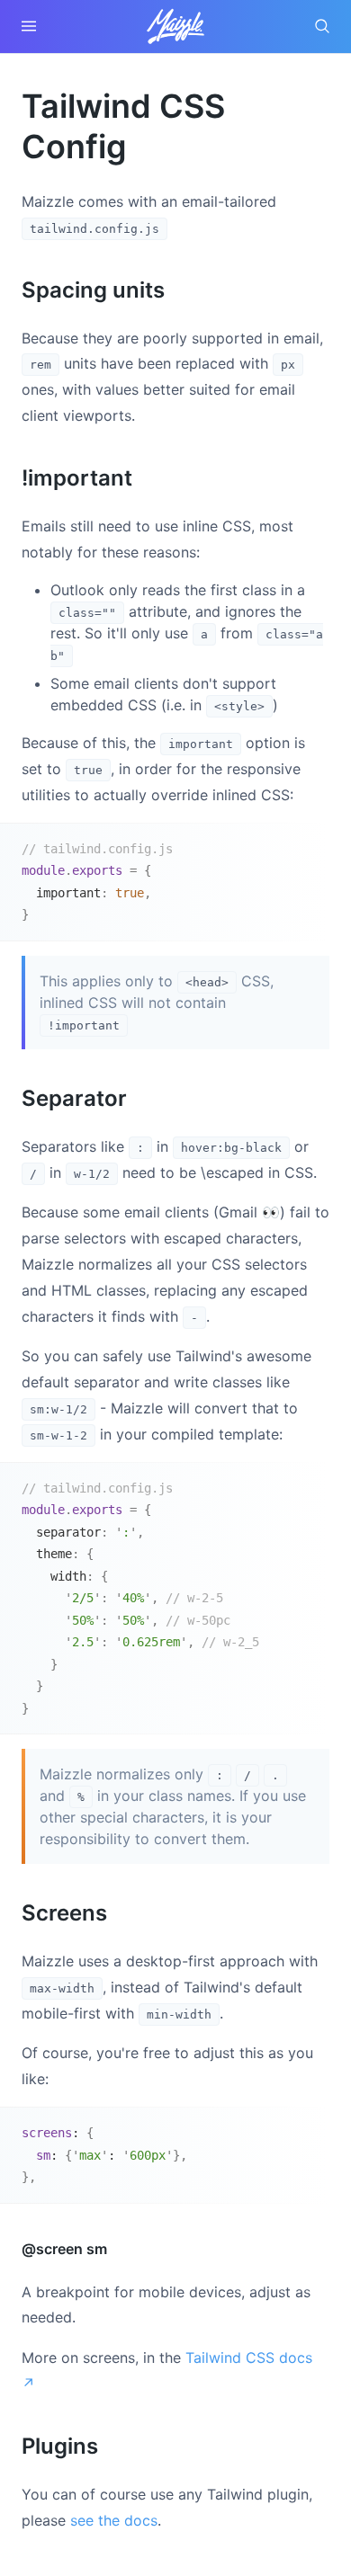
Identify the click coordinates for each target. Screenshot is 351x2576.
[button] (29, 26)
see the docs (114, 2520)
